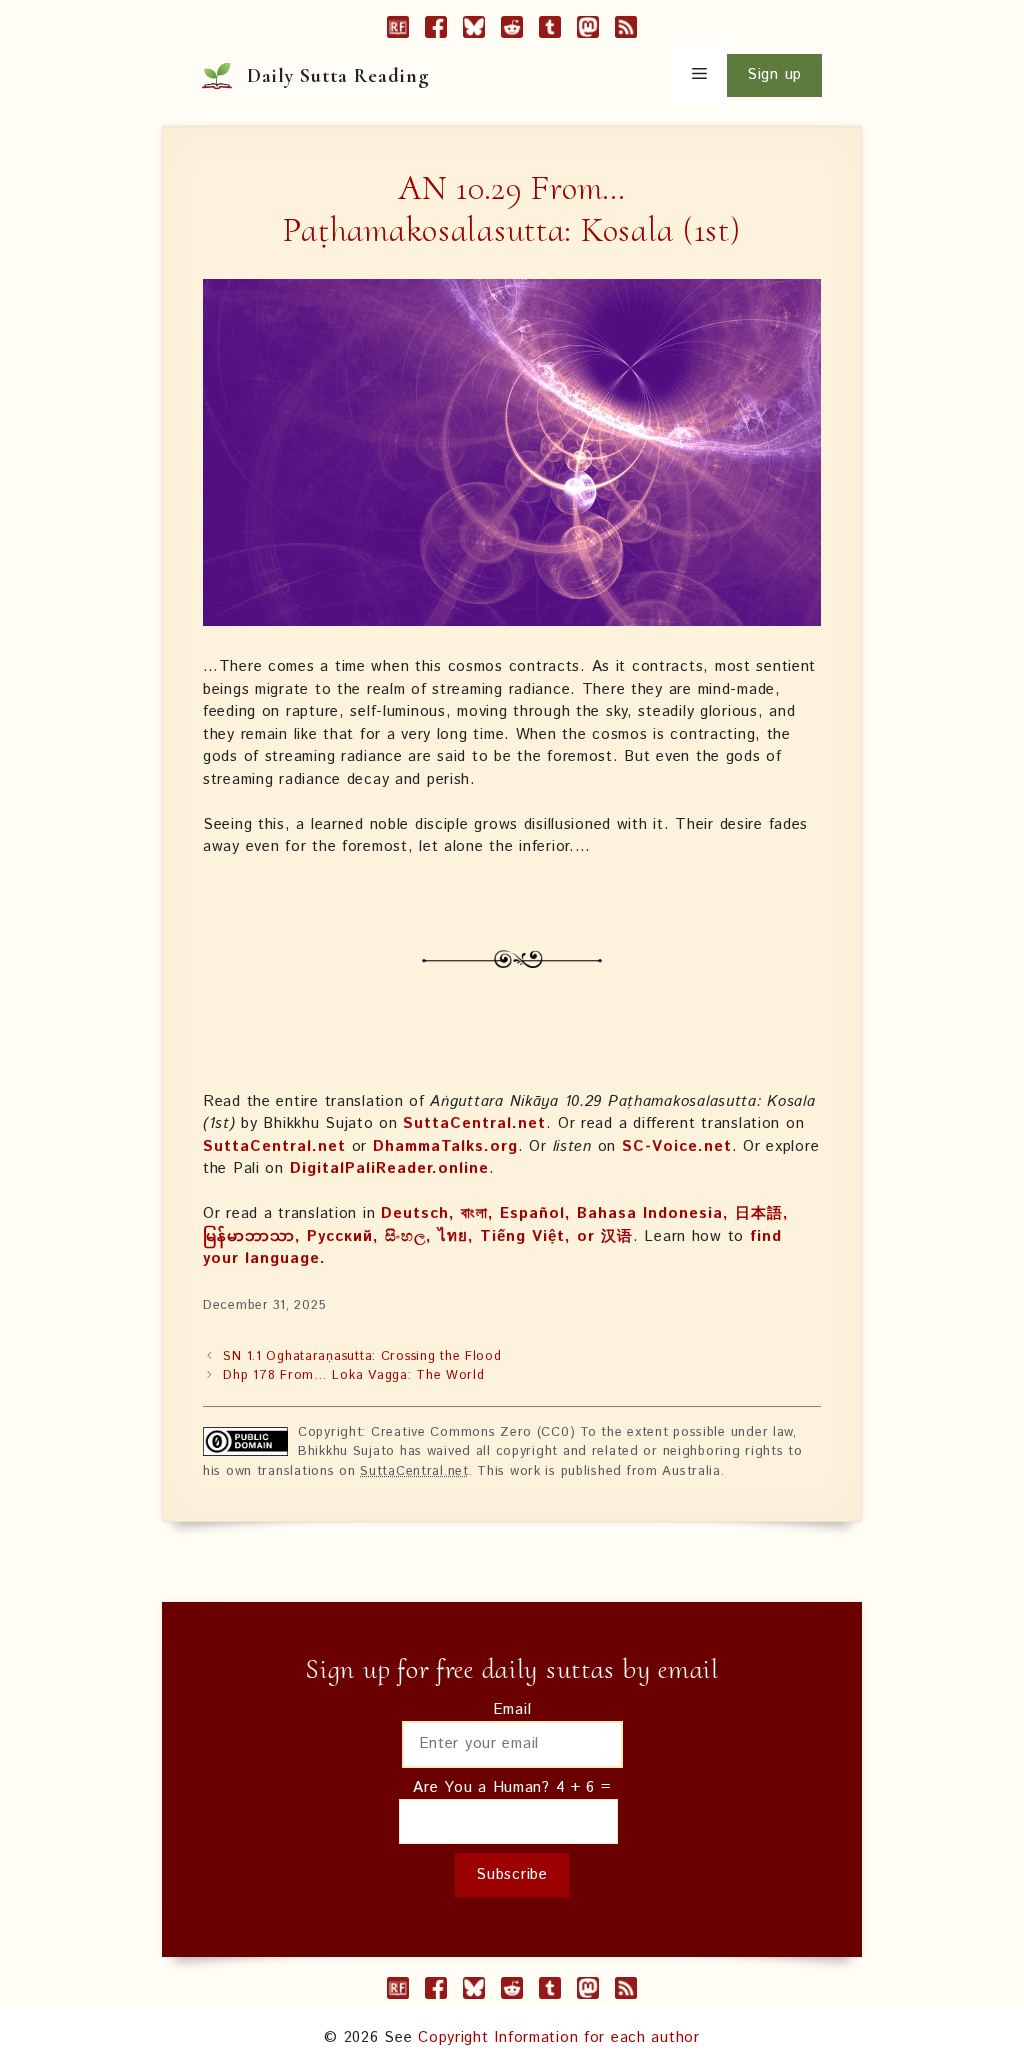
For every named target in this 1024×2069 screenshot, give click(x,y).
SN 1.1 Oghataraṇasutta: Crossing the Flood (362, 1356)
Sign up (774, 74)
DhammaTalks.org (445, 1146)
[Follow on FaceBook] (436, 31)
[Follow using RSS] (626, 31)
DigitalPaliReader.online (389, 1168)
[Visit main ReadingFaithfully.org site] (398, 31)
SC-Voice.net (677, 1146)
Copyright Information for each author (559, 2037)
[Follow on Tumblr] (550, 31)
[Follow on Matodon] (588, 31)
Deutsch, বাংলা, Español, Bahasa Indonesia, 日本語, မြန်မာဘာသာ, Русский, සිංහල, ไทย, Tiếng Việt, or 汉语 (496, 1225)
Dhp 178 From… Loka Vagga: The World (353, 1375)
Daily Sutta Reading (338, 76)
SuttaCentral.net (474, 1123)
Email (512, 1709)
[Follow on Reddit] (512, 31)
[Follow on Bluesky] (474, 31)
